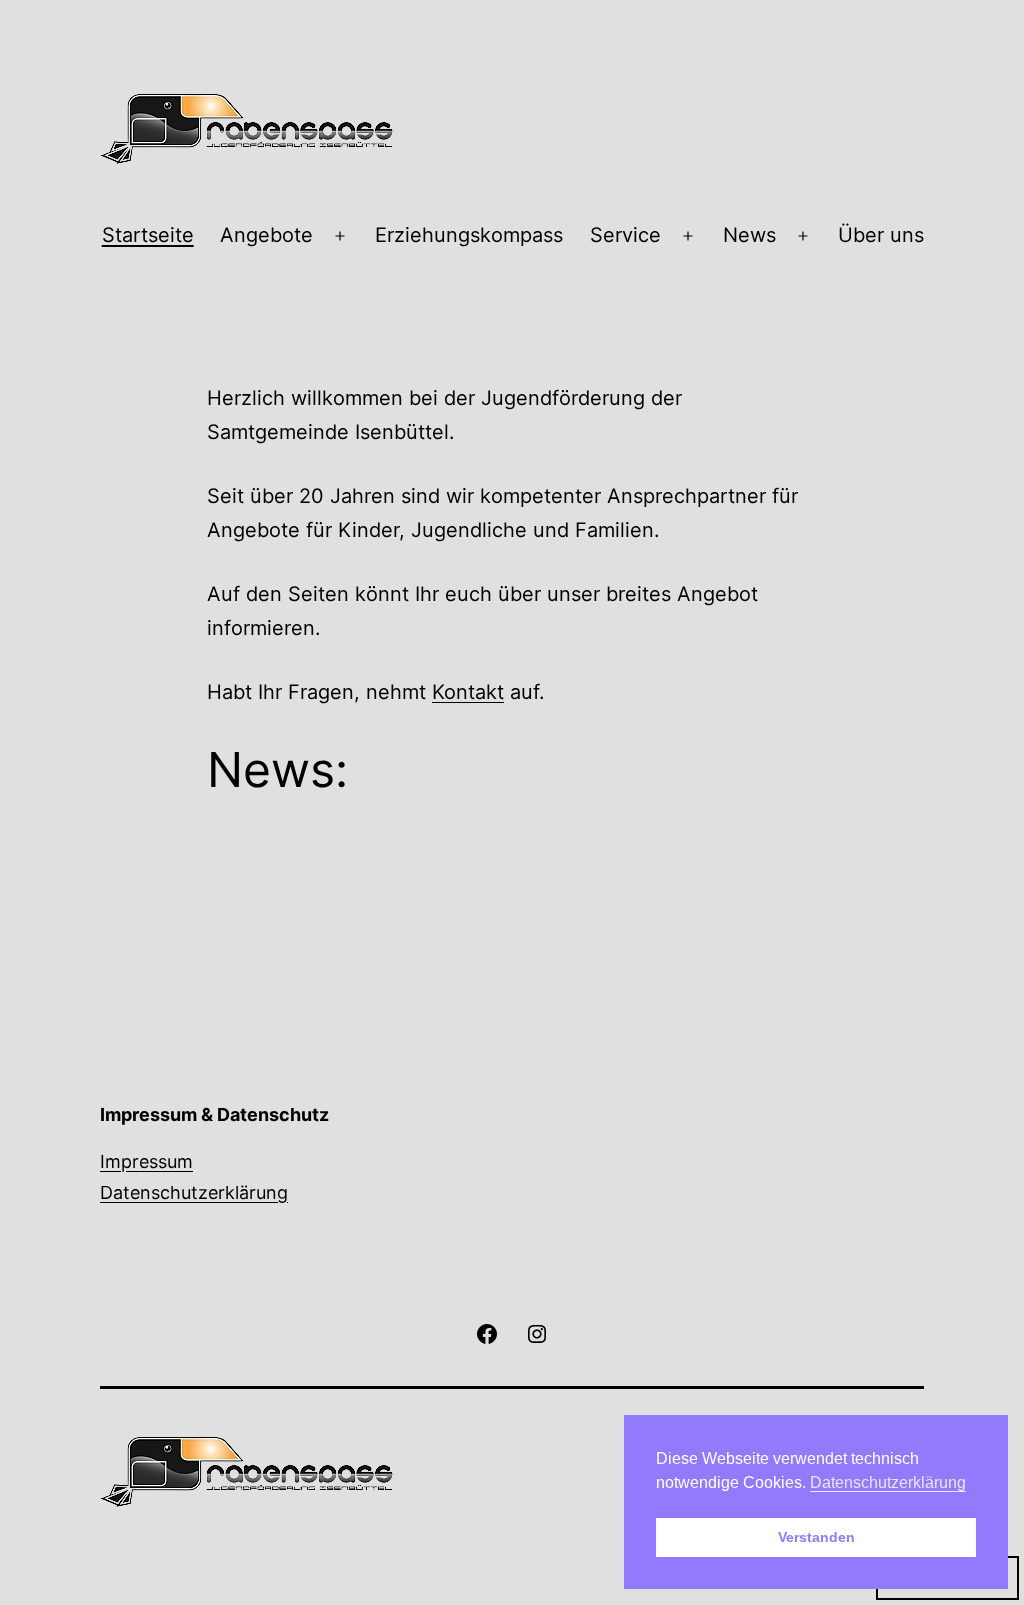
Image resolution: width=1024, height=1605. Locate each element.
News (749, 235)
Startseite (148, 235)
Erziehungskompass (469, 235)
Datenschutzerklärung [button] (888, 1482)
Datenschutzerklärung (194, 1192)
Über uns (881, 235)
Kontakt (468, 692)
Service (625, 235)
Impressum (146, 1161)
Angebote (266, 235)
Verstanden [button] (816, 1537)
